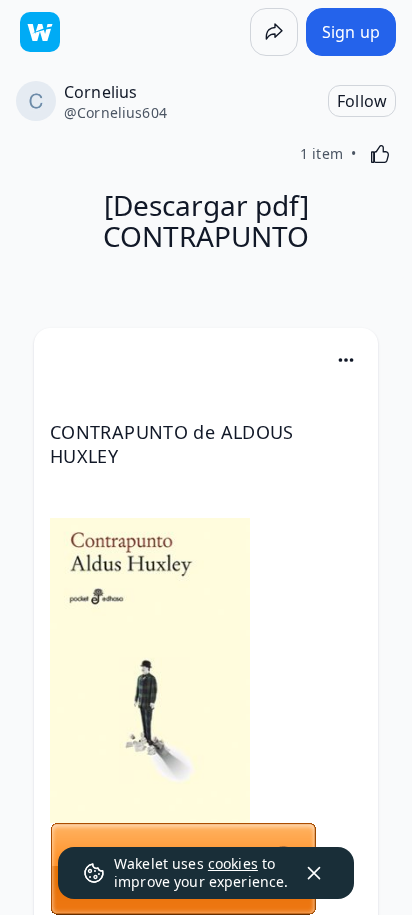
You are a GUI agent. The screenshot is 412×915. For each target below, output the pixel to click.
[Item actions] (346, 360)
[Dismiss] (314, 873)
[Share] (274, 32)
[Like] (380, 154)
